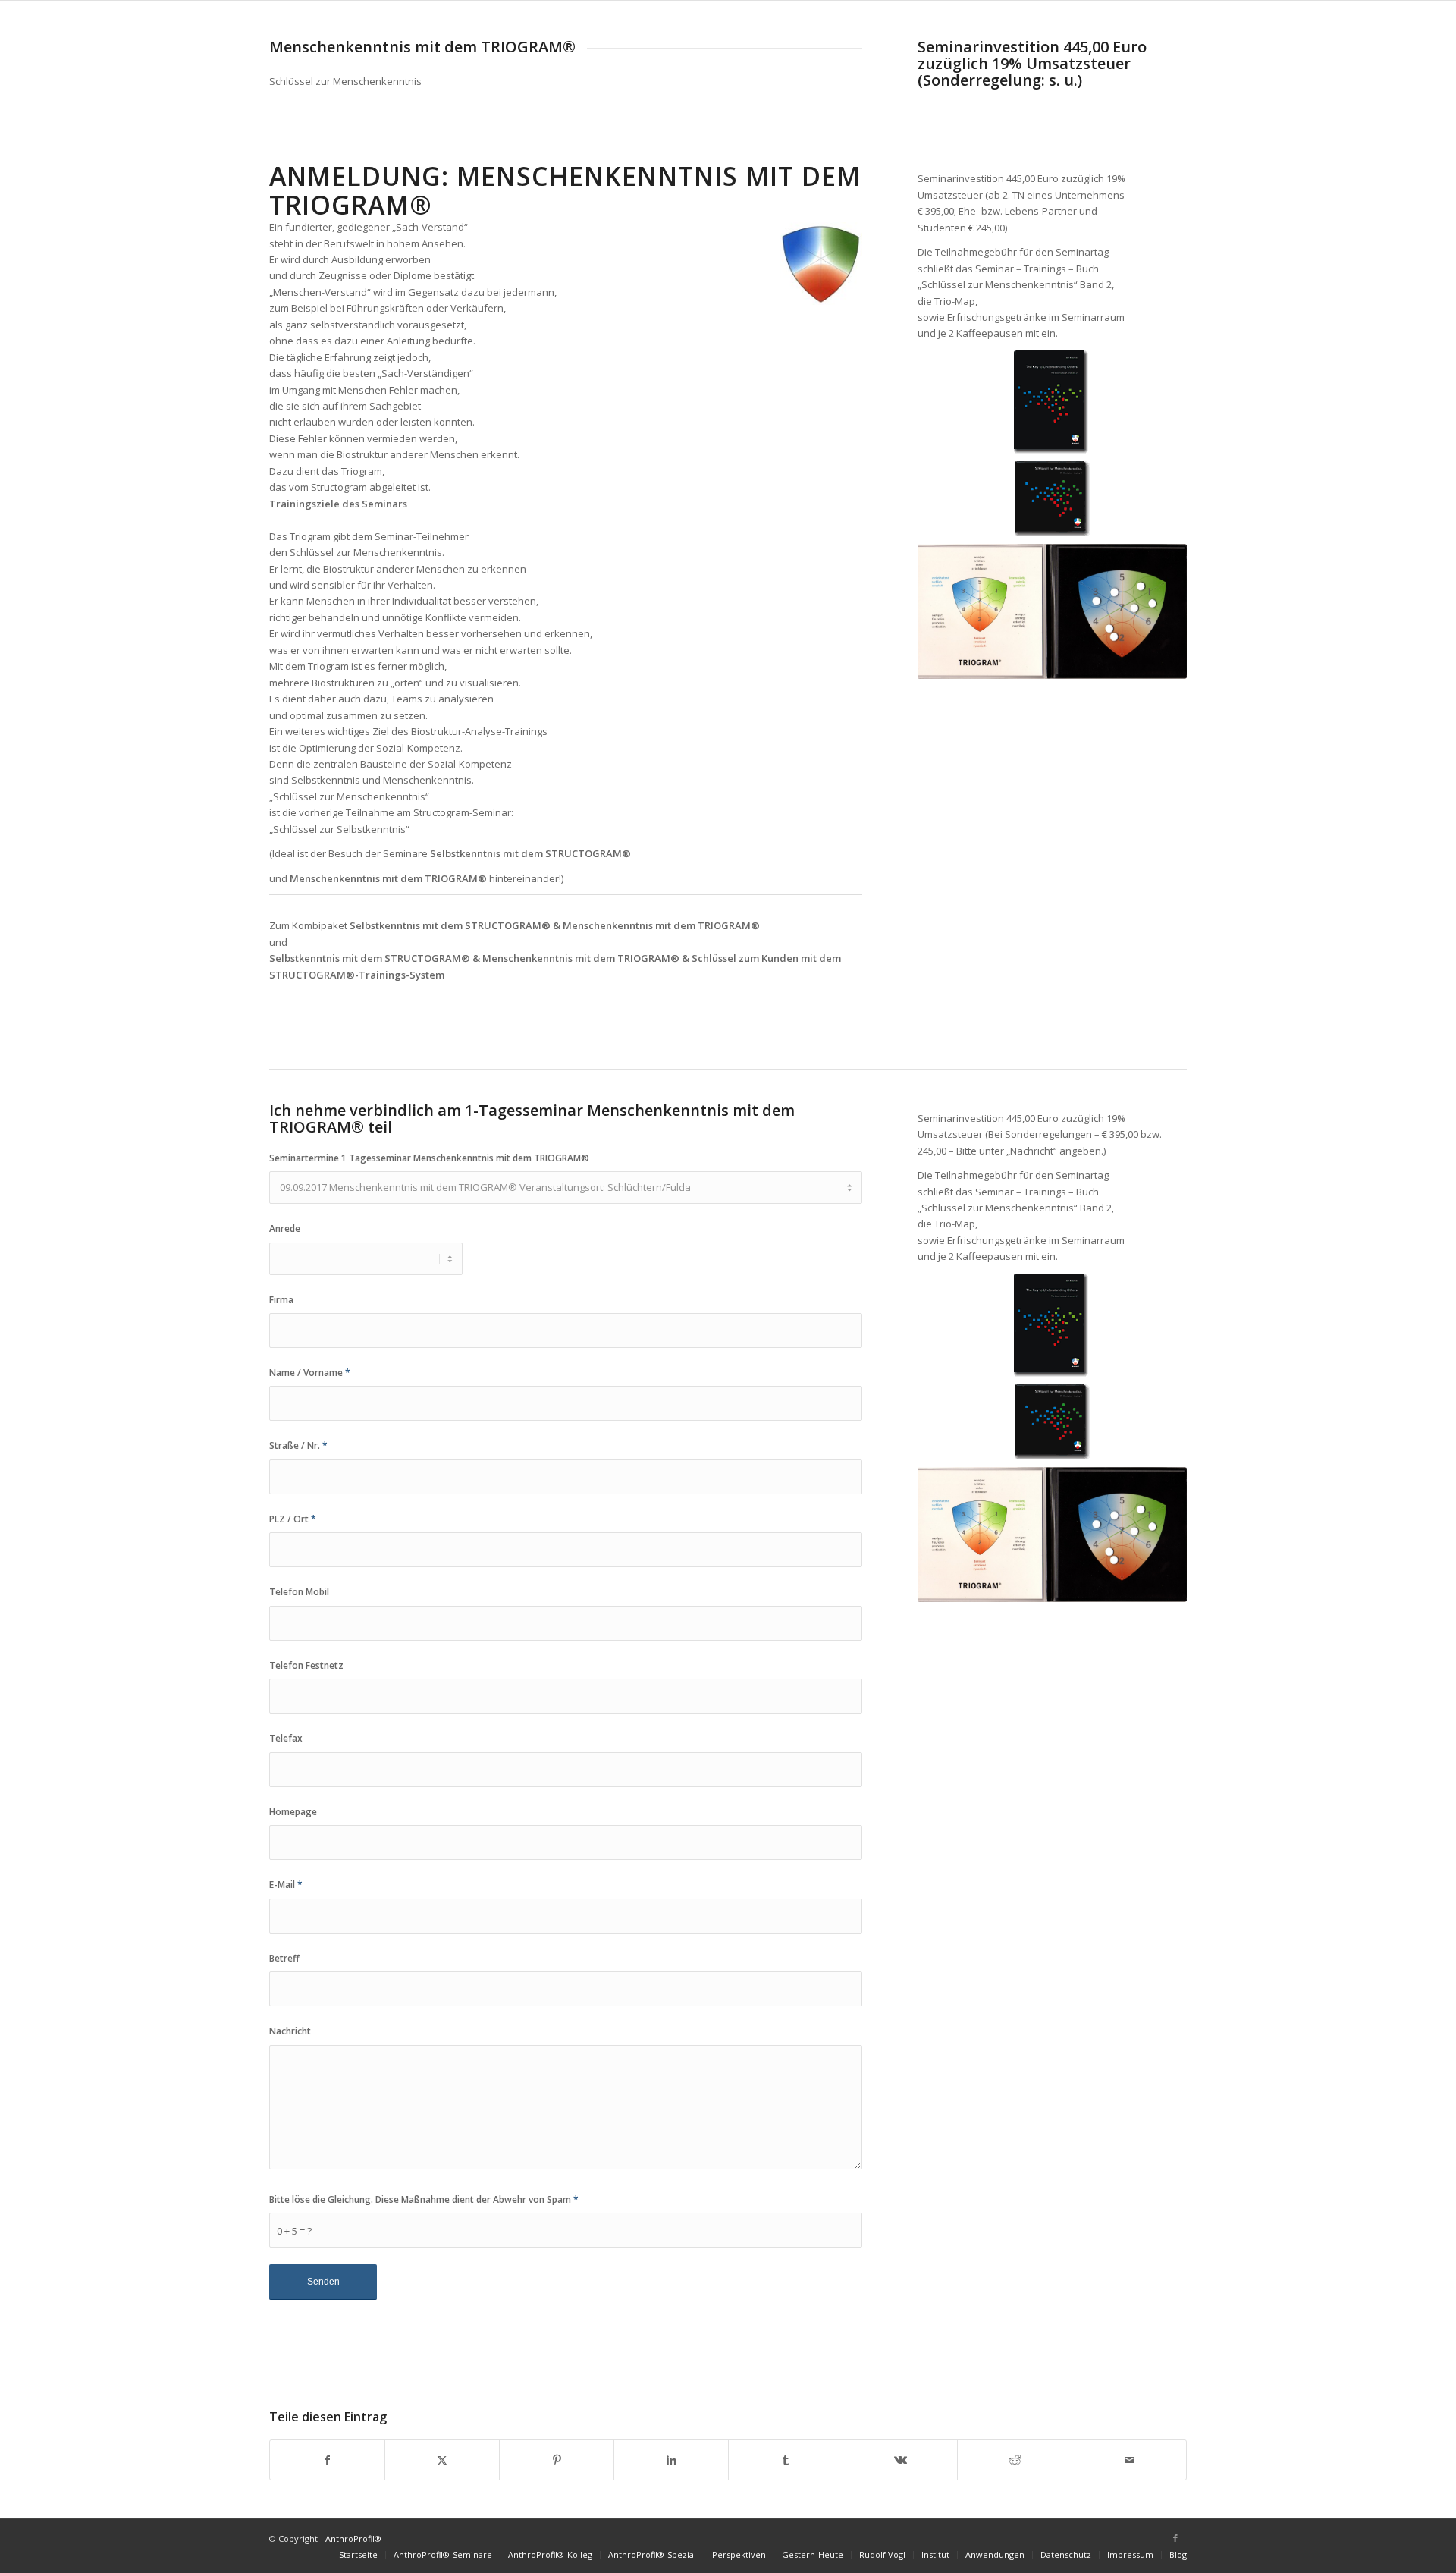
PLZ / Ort (293, 1519)
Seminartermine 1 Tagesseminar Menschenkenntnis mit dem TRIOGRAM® (429, 1158)
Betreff (284, 1958)
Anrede (285, 1228)
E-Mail (286, 1885)
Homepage (293, 1812)
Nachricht (290, 2031)
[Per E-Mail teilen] (1129, 2460)
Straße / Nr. (298, 1445)
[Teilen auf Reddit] (1015, 2460)
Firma (281, 1300)
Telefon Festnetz (306, 1665)
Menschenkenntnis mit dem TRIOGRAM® (388, 878)
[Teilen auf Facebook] (327, 2460)
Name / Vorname (310, 1373)
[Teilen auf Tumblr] (786, 2460)
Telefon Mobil (299, 1592)
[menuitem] (358, 2555)
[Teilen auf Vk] (900, 2460)
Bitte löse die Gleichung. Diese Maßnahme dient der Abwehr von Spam (424, 2199)
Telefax (286, 1738)
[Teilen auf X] (442, 2460)
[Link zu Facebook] (1175, 2538)
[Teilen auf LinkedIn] (671, 2460)
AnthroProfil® (353, 2538)
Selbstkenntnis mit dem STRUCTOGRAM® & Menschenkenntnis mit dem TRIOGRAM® (555, 925)
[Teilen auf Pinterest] (557, 2460)
